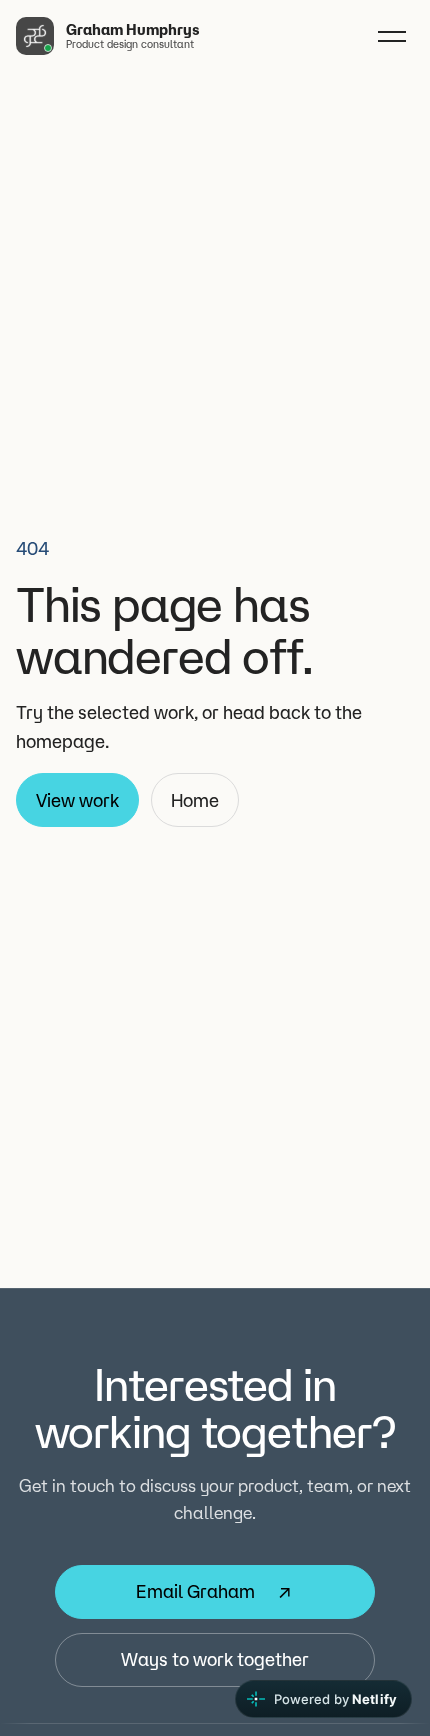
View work (77, 800)
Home (195, 800)
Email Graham (195, 1591)
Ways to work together (215, 1659)
